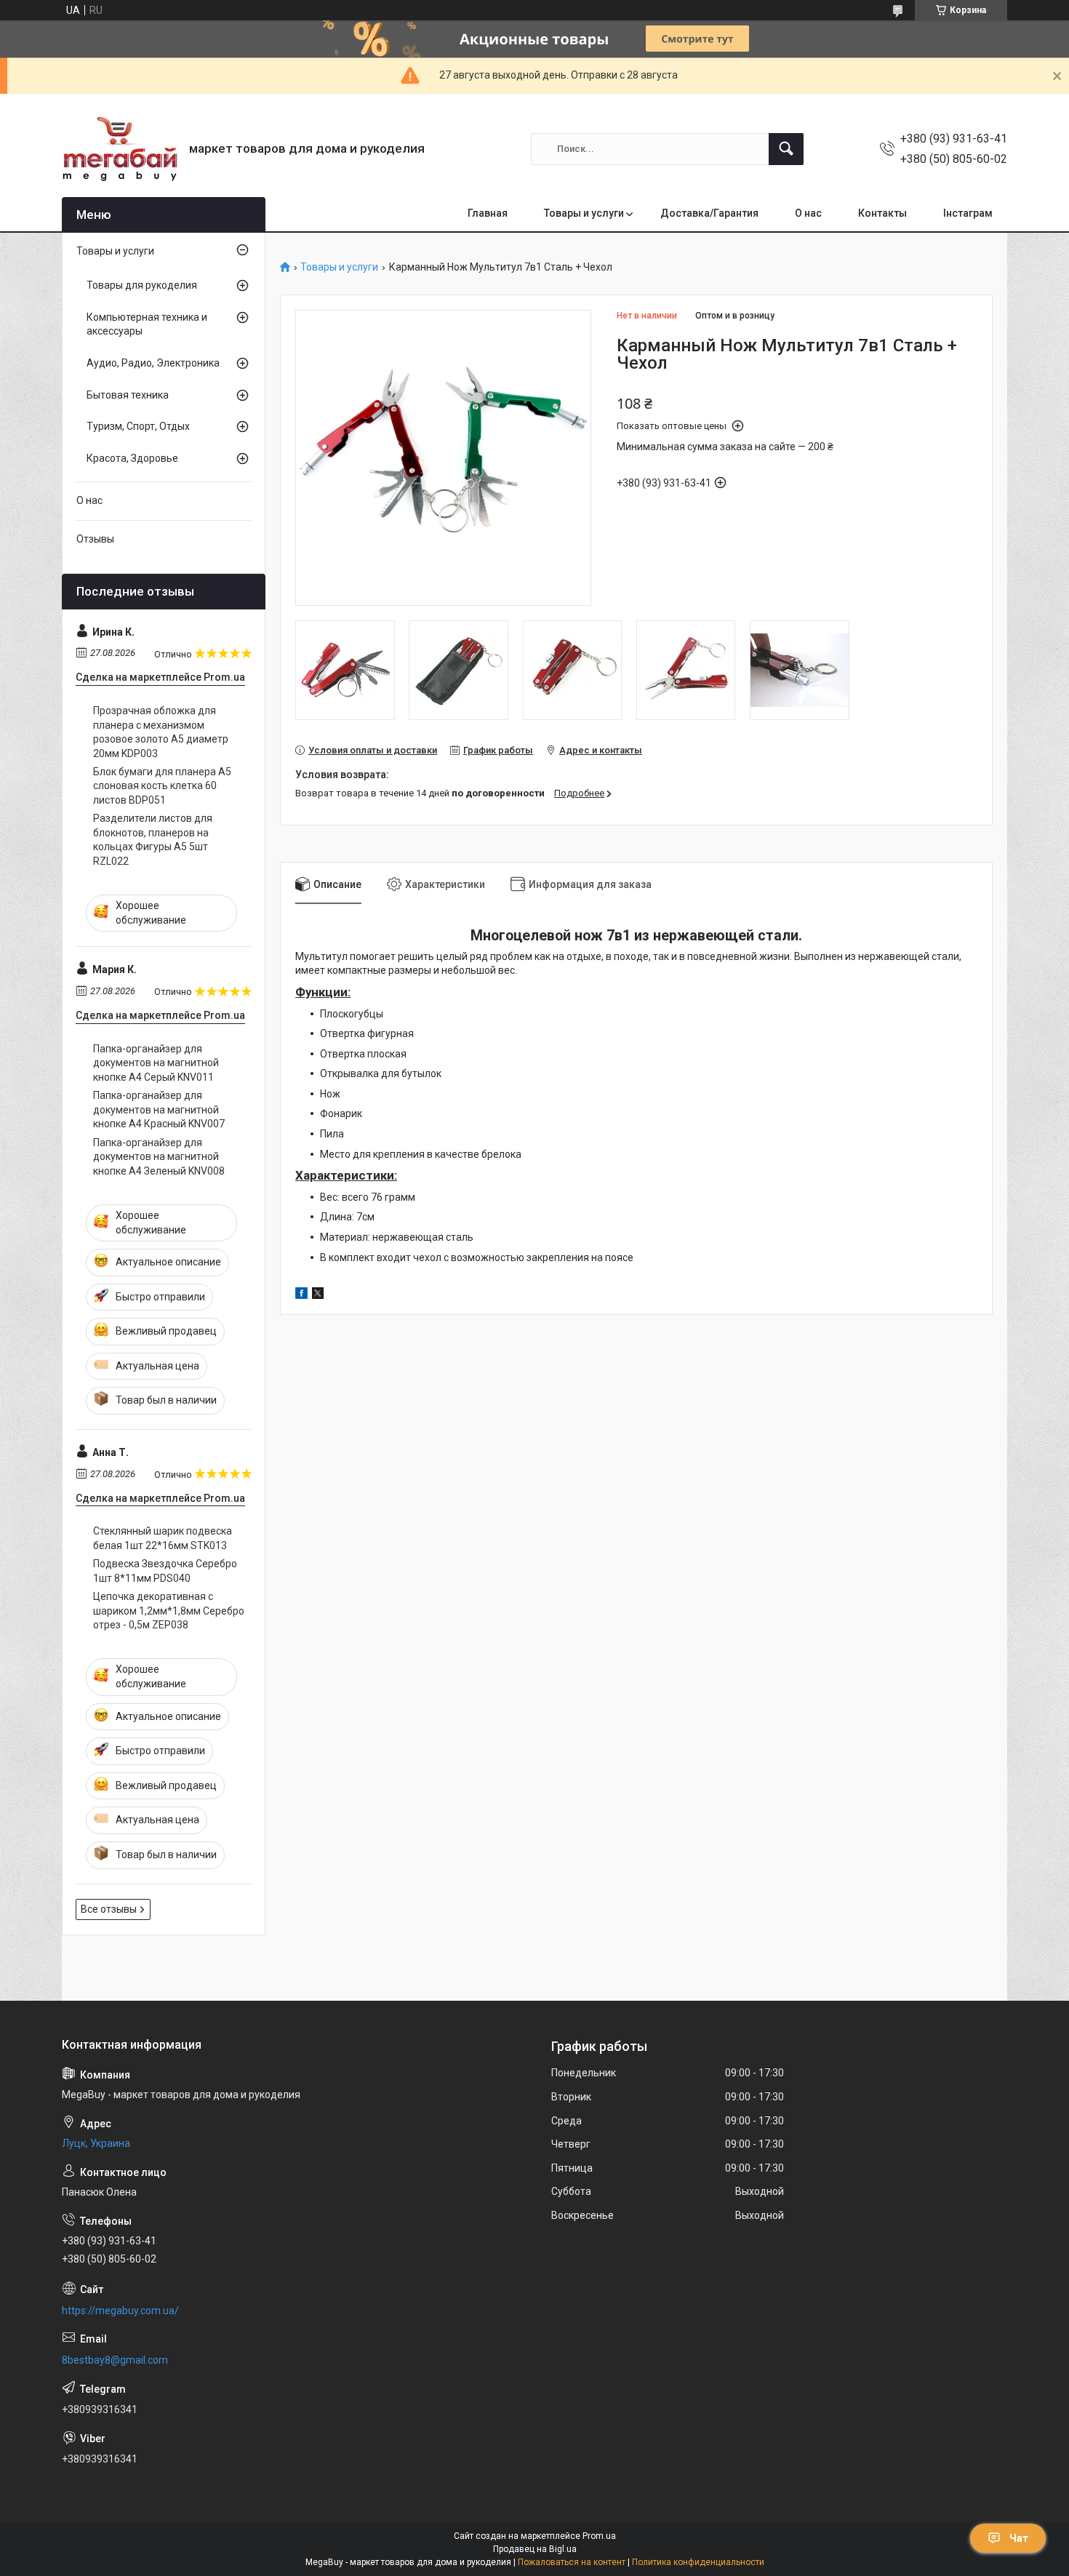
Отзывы (95, 539)
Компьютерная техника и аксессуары (147, 324)
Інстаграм (968, 213)
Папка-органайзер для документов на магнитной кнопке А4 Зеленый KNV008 (159, 1157)
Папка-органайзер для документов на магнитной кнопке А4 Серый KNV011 (156, 1063)
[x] (318, 1295)
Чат (1019, 2538)
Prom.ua (599, 2536)
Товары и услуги (584, 213)
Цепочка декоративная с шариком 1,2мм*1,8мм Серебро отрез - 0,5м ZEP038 (169, 1611)
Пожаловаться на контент (572, 2562)
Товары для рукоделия (142, 285)
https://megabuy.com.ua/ (120, 2311)
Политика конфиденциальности (698, 2562)
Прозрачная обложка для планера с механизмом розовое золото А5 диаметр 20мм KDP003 (161, 732)
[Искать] (786, 149)
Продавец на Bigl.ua (535, 2549)
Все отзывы (109, 1909)
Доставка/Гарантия (709, 213)
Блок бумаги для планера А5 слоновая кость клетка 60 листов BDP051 (162, 786)
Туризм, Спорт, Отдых (138, 426)
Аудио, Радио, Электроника (153, 363)
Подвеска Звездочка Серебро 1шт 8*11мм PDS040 (165, 1571)
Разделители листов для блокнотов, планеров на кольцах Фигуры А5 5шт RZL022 (153, 840)
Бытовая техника (128, 395)
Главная (488, 213)
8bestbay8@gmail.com (115, 2360)
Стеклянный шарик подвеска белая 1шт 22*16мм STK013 (163, 1538)
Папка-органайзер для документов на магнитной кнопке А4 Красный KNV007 (159, 1109)
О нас (808, 213)
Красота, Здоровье (132, 458)
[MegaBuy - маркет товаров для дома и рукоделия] (120, 149)
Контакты (882, 213)
